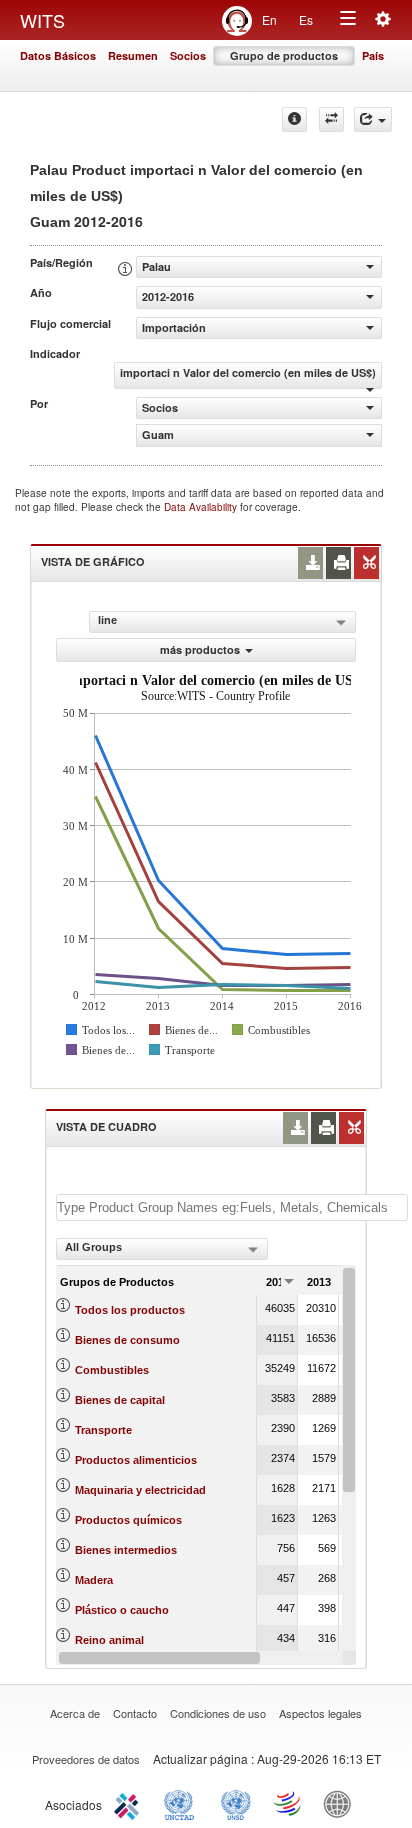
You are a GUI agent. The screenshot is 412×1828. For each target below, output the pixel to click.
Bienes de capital (120, 1400)
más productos (200, 649)
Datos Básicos (58, 55)
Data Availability (202, 507)
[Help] (294, 119)
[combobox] (162, 1249)
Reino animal (109, 1640)
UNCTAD (183, 1803)
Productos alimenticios (136, 1460)
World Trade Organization (289, 1803)
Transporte (103, 1430)
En (269, 19)
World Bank (342, 1803)
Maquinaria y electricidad (140, 1490)
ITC (130, 1803)
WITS (42, 20)
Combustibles (112, 1370)
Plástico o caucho (122, 1610)
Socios (188, 55)
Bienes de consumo (127, 1340)
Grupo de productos (284, 55)
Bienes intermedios (126, 1550)
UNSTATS (236, 1803)
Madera (94, 1580)
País (373, 55)
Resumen (133, 55)
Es (306, 19)
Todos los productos (130, 1310)
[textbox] (232, 1207)
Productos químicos (128, 1520)
